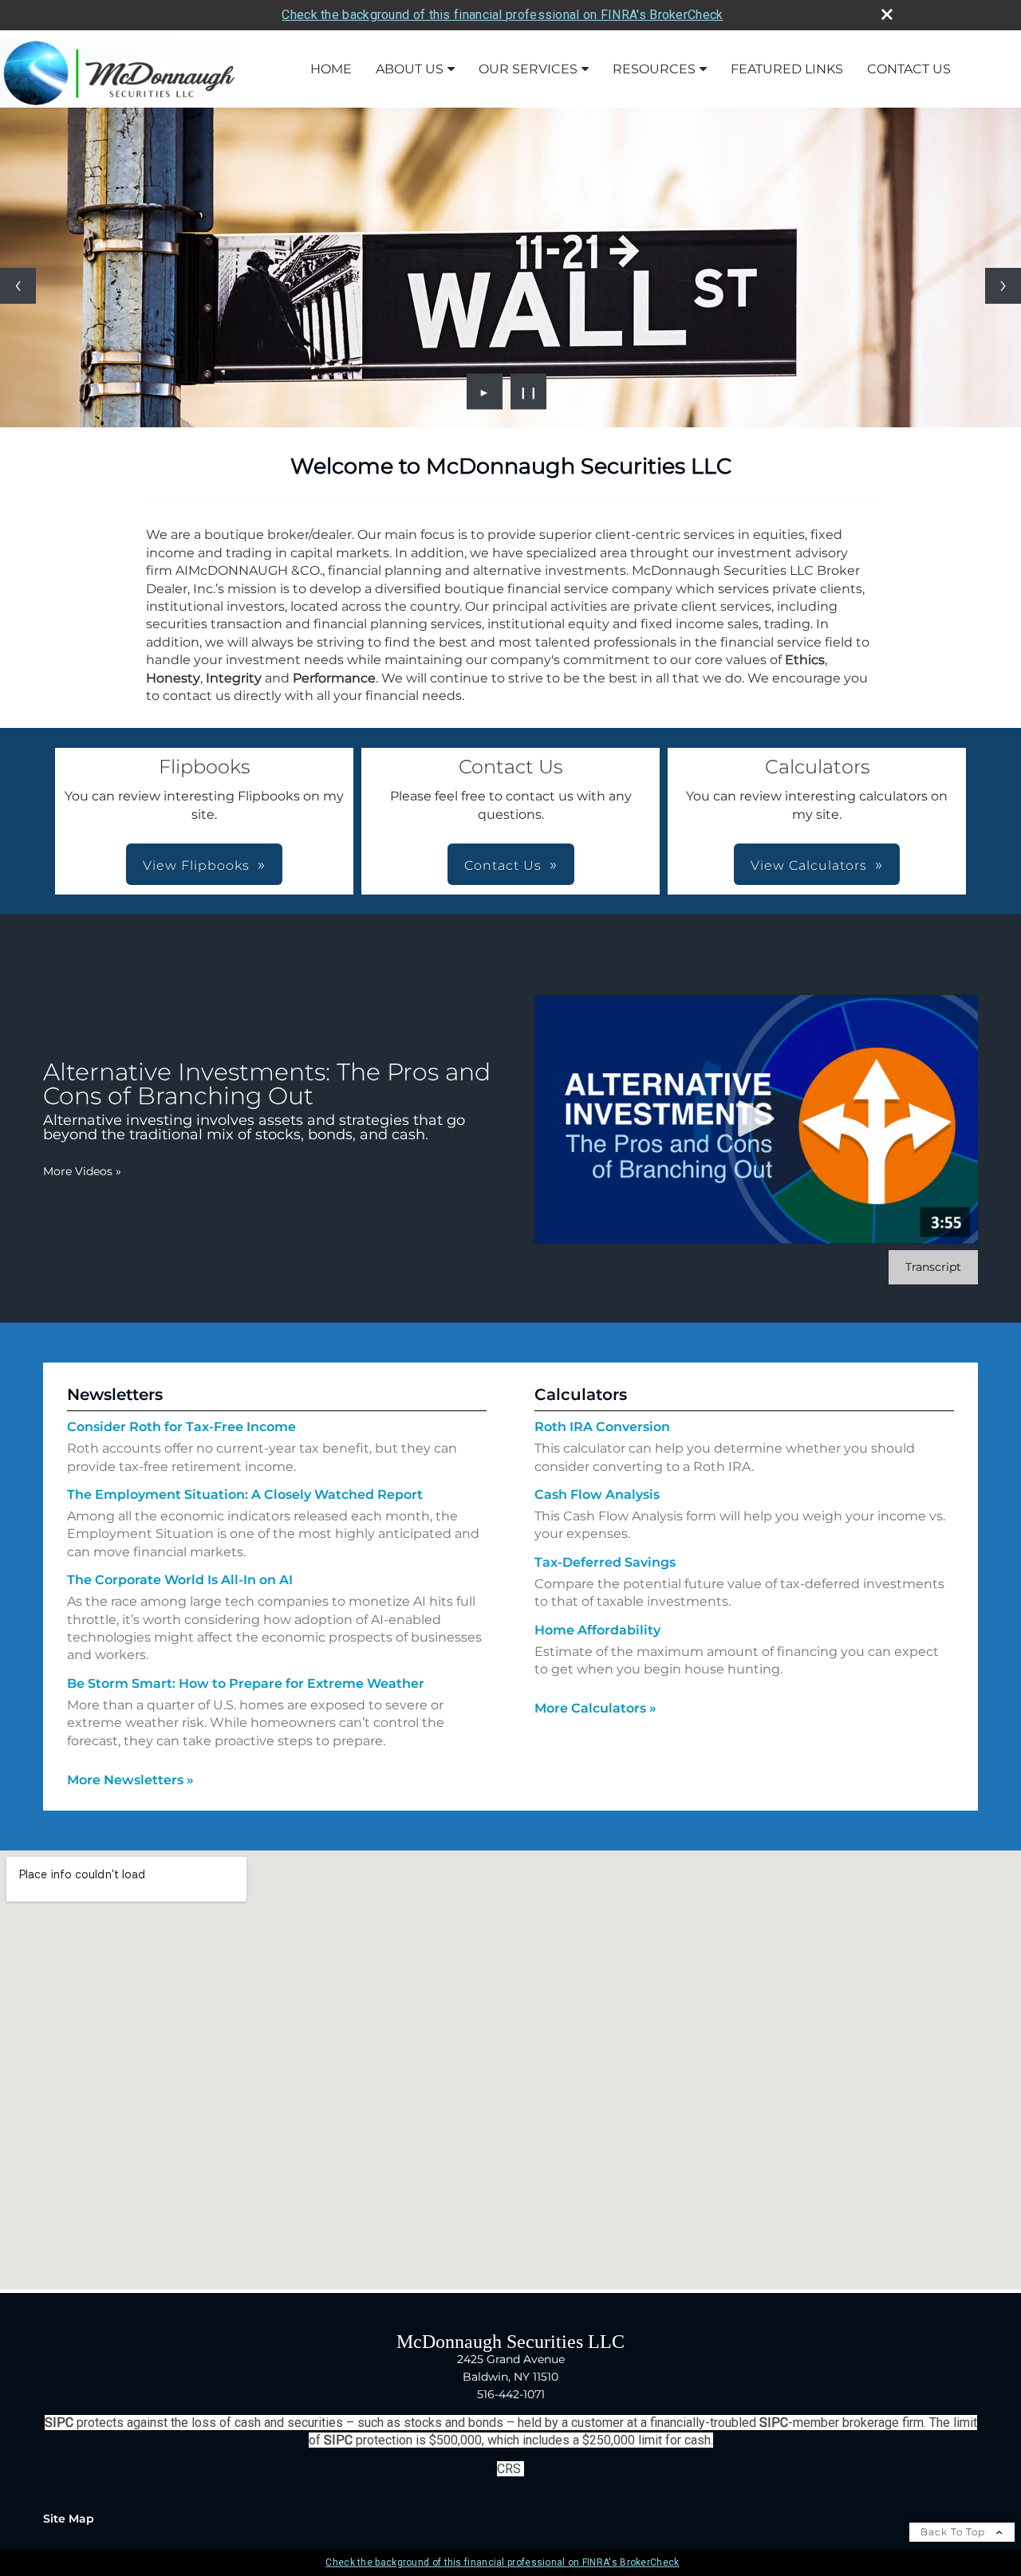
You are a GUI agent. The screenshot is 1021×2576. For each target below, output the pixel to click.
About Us (410, 69)
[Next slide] (1003, 286)
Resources (654, 69)
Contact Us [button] (503, 865)
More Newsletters (130, 1780)
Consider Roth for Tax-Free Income (181, 1427)
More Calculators (595, 1708)
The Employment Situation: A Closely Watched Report (245, 1494)
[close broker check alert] (887, 14)
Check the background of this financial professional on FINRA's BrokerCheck (502, 15)
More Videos (82, 1171)
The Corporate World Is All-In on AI (180, 1580)
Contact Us (909, 69)
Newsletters (115, 1394)
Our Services (528, 69)
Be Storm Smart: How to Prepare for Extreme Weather (246, 1683)
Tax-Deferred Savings (605, 1562)
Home (331, 69)
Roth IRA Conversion (602, 1427)
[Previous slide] (18, 286)
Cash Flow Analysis (597, 1494)
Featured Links (787, 69)
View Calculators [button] (809, 865)
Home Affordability (597, 1630)
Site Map (69, 2519)
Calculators (581, 1394)
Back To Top (954, 2532)
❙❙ (529, 391)
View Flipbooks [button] (196, 865)
